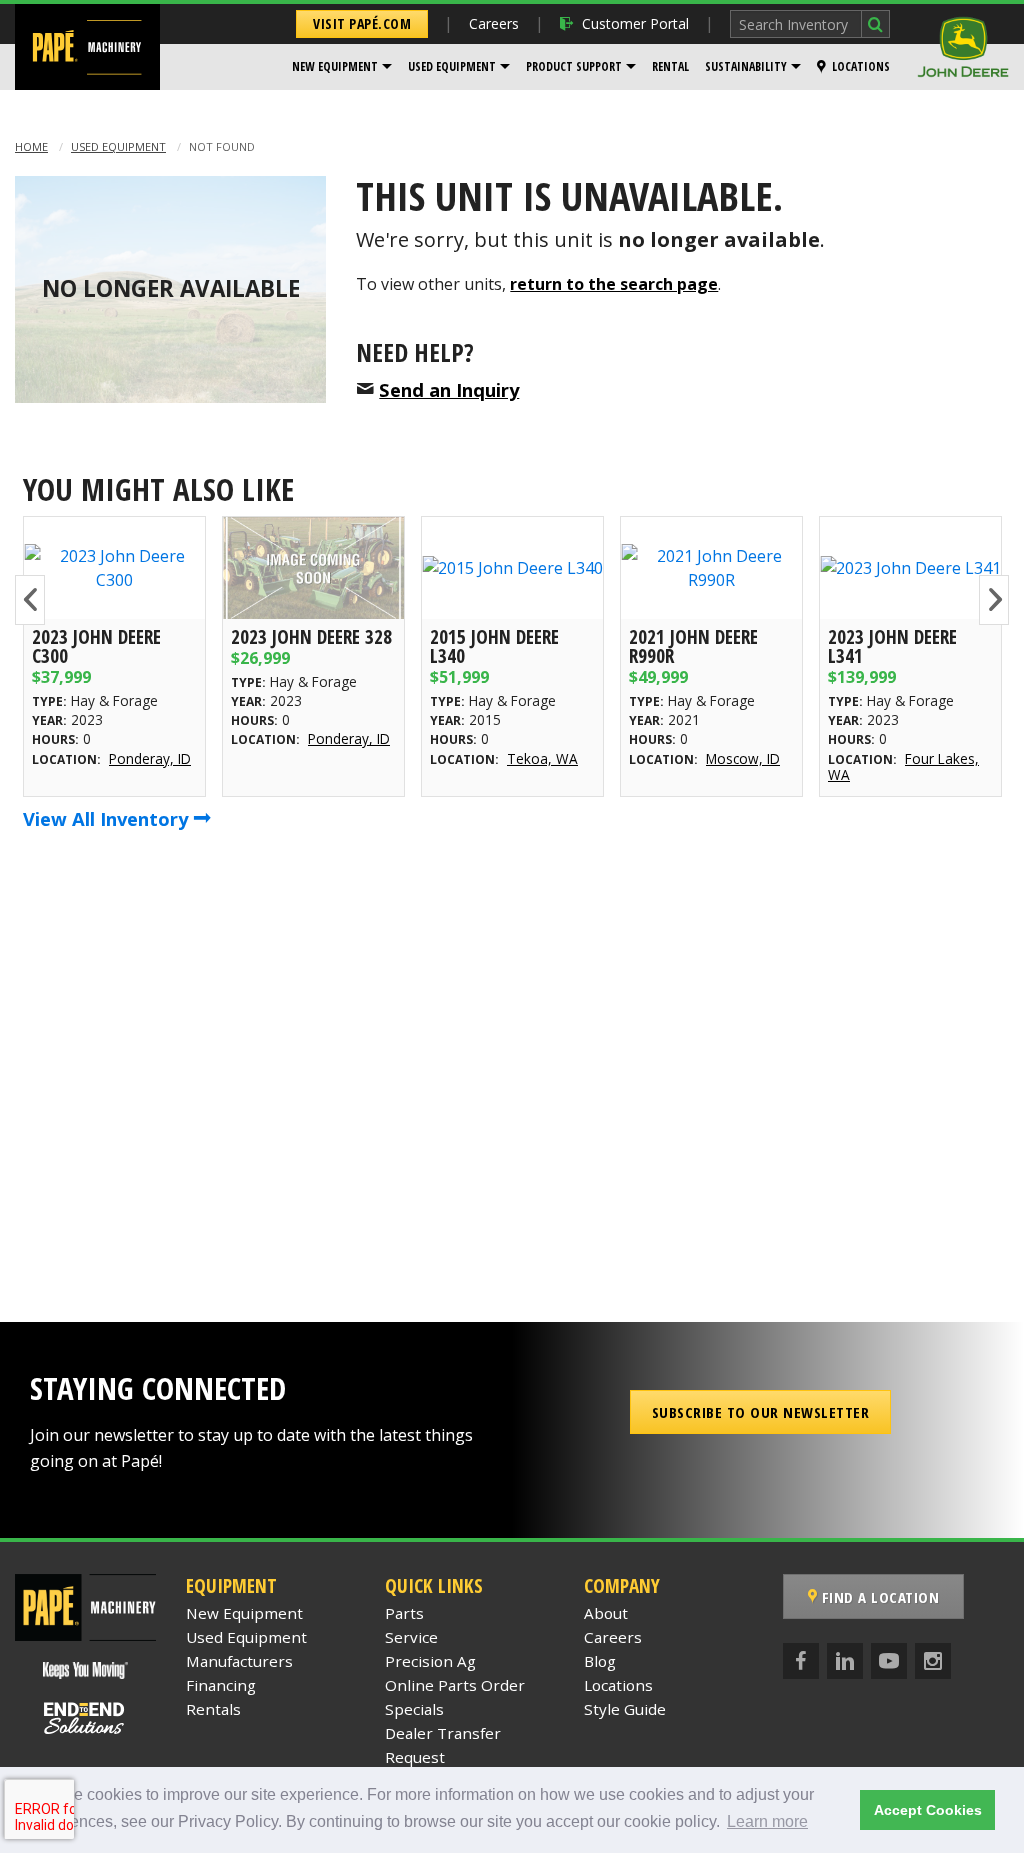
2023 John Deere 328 (311, 636)
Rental (670, 66)
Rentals (213, 1709)
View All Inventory (108, 818)
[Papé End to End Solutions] (85, 1718)
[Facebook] (801, 1661)
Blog (600, 1661)
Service (411, 1637)
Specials (414, 1709)
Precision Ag (430, 1661)
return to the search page (614, 284)
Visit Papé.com (362, 23)
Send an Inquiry (449, 389)
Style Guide (625, 1709)
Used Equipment (452, 66)
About (606, 1613)
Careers (494, 23)
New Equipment (335, 66)
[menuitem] (342, 67)
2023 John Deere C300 (96, 646)
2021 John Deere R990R (693, 646)
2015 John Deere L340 (494, 646)
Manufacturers (239, 1661)
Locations (861, 66)
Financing (221, 1685)
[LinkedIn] (845, 1661)
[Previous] (30, 600)
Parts (404, 1613)
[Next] (994, 600)
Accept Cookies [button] (928, 1810)
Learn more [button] (767, 1821)
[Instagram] (933, 1661)
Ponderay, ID (150, 758)
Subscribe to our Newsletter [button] (761, 1412)
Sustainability (746, 66)
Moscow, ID (743, 758)
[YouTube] (889, 1661)
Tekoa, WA (542, 758)
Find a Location (878, 1597)
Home (31, 146)
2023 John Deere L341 (892, 646)
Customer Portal (635, 23)
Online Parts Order (455, 1685)
